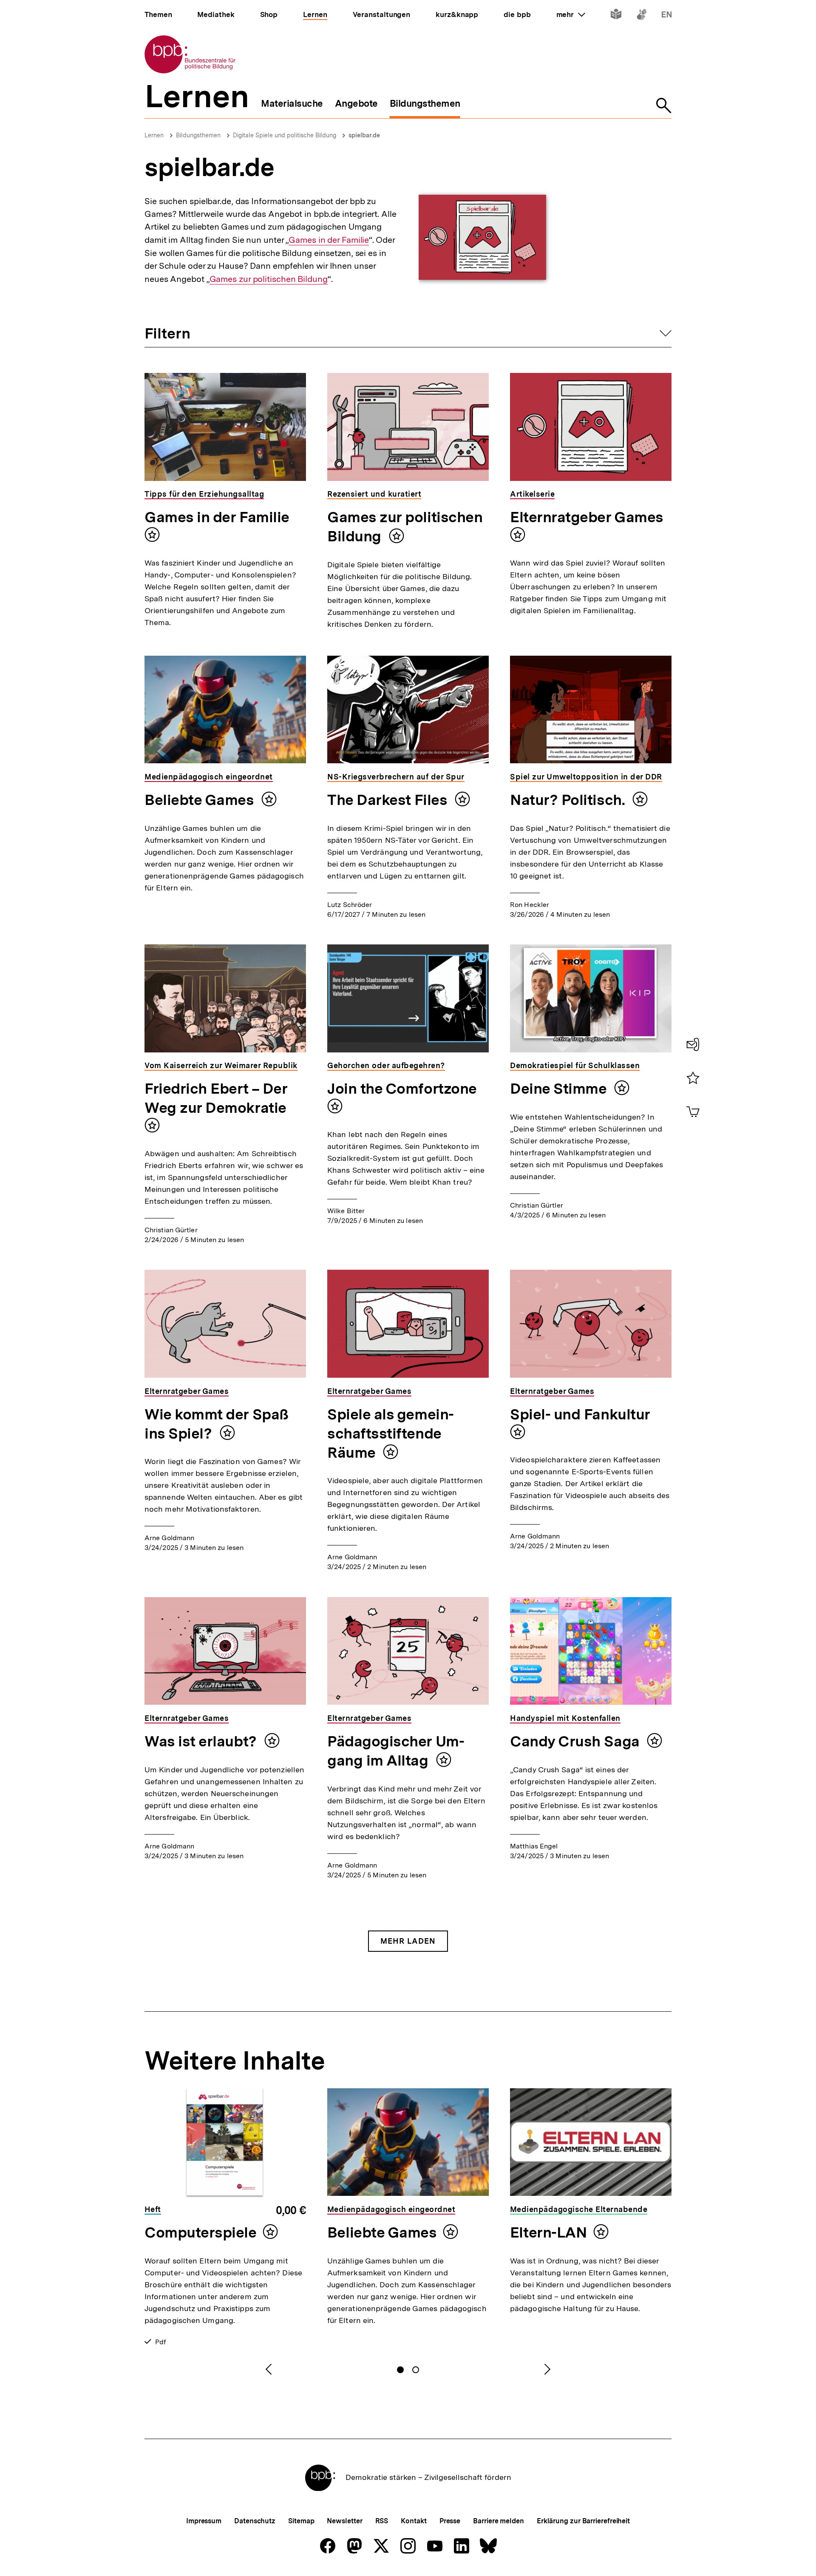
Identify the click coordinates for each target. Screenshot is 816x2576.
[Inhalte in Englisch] (667, 16)
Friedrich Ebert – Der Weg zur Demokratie (216, 1098)
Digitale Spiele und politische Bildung (285, 135)
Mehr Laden (408, 1941)
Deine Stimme (560, 1089)
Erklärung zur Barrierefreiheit (583, 2521)
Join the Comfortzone (402, 1089)
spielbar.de (364, 135)
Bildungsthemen (198, 135)
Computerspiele (201, 2232)
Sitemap (301, 2521)
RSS (382, 2521)
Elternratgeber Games (587, 517)
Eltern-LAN (548, 2232)
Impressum (204, 2521)
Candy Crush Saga (576, 1741)
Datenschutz (255, 2521)
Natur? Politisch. (569, 800)
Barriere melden (499, 2521)
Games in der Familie (329, 240)
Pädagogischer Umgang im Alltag (396, 1751)
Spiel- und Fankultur (580, 1414)
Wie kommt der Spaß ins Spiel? (217, 1424)
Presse (450, 2521)
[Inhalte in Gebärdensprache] (642, 16)
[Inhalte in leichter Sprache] (616, 16)
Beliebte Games (201, 800)
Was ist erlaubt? (202, 1741)
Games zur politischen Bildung (269, 279)
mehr (571, 14)
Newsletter (344, 2521)
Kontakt (414, 2521)
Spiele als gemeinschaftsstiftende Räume (391, 1433)
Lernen (154, 135)
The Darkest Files (389, 800)
